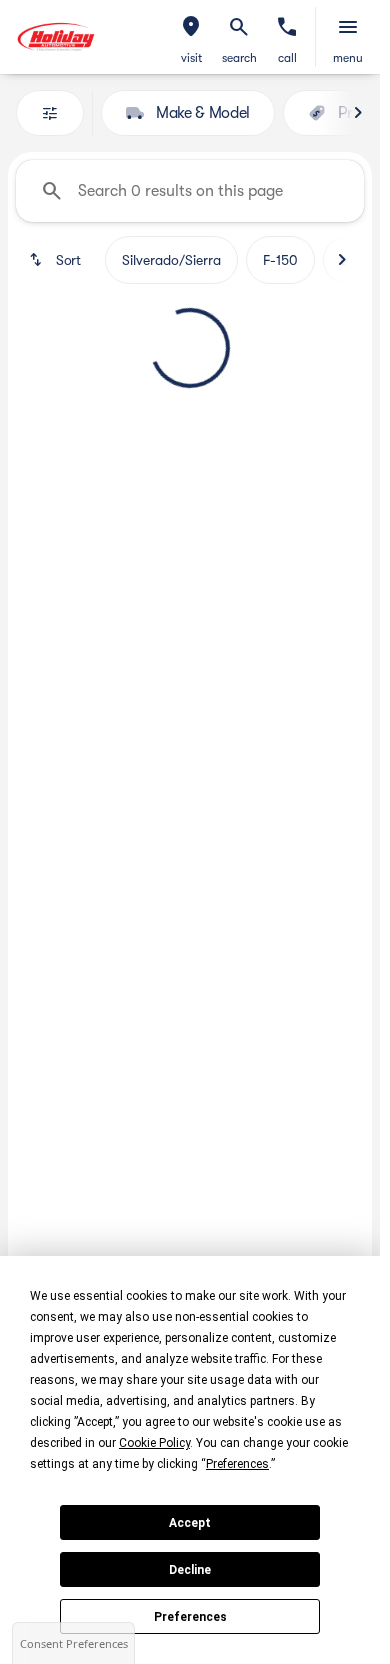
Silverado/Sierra (171, 260)
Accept (190, 1523)
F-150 (280, 260)
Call (287, 58)
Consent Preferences (74, 1643)
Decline (190, 1570)
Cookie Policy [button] (154, 1443)
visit (191, 58)
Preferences (190, 1617)
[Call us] (287, 27)
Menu (348, 58)
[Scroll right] (358, 113)
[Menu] (348, 27)
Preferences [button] (237, 1464)
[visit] (191, 27)
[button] (191, 37)
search (239, 58)
